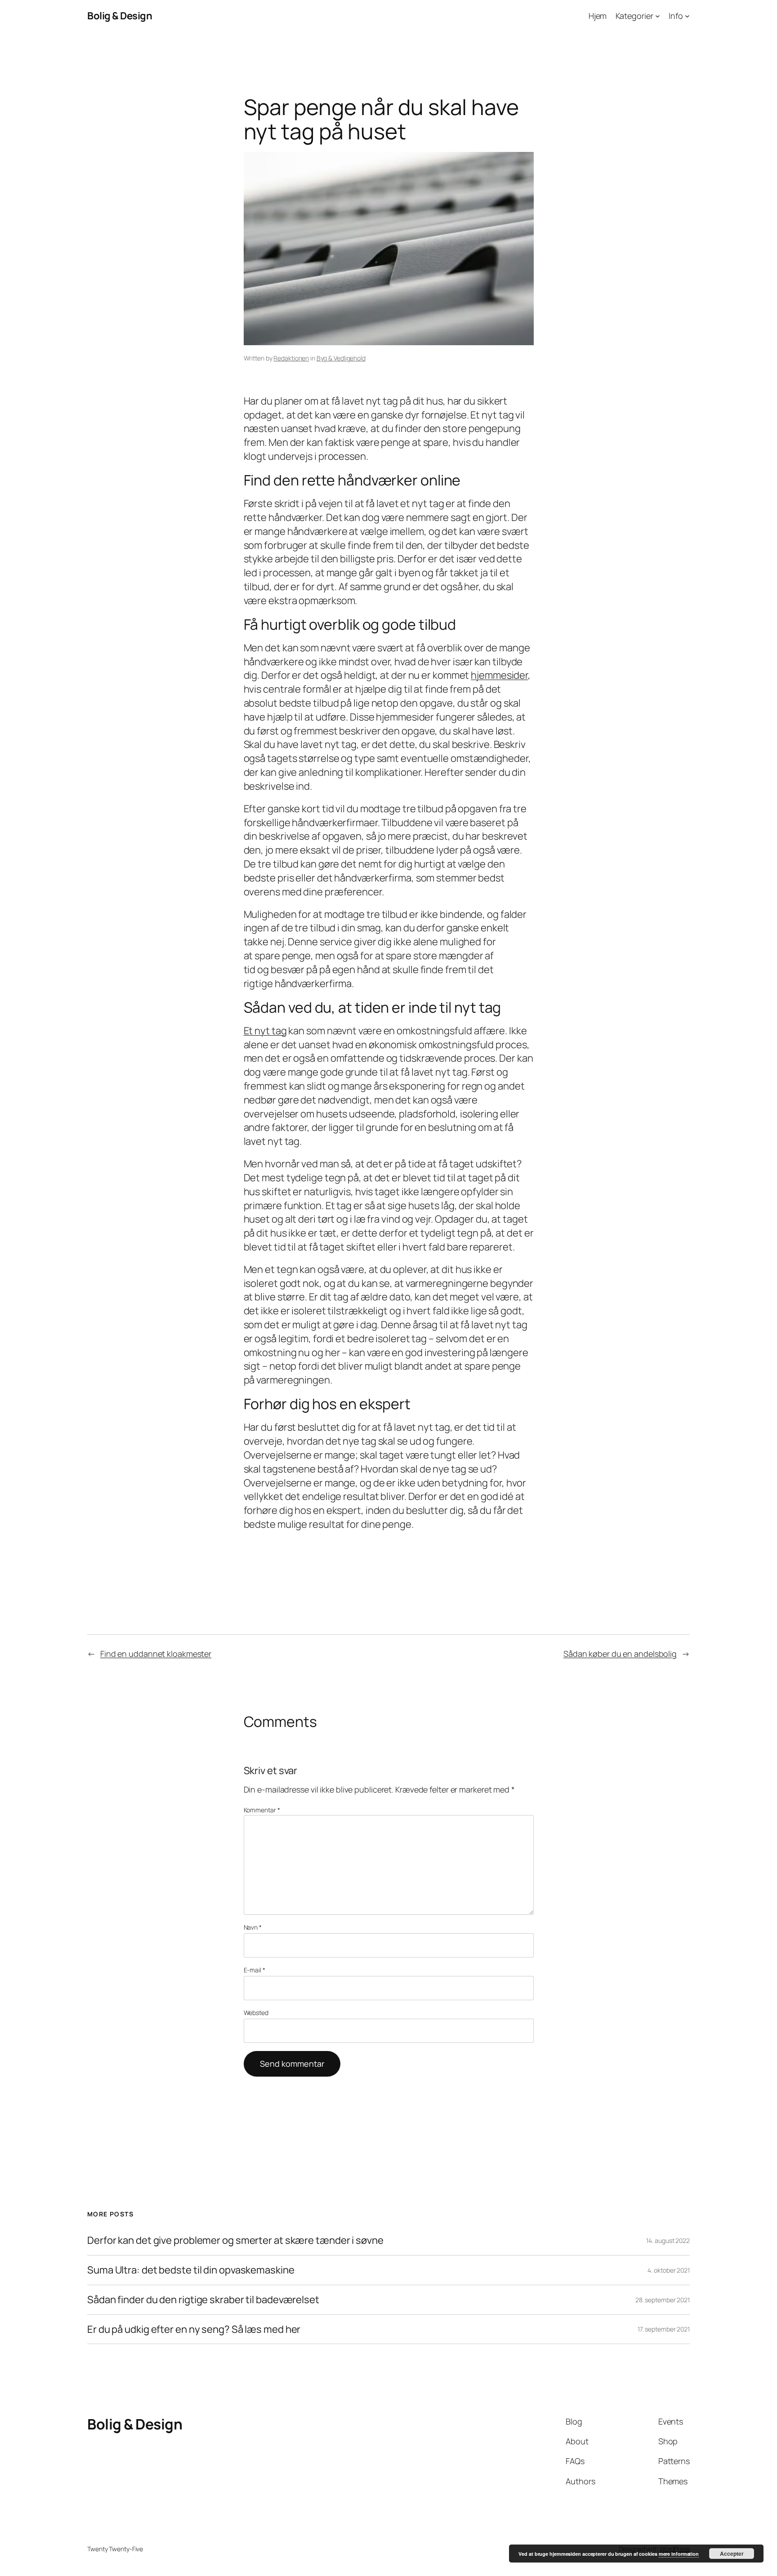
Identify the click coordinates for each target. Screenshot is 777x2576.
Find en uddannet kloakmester (156, 1654)
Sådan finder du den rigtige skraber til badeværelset (203, 2300)
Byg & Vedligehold (341, 358)
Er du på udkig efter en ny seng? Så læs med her (194, 2329)
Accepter (732, 2554)
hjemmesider (499, 675)
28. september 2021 (663, 2300)
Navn (253, 1927)
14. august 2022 (668, 2240)
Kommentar (262, 1810)
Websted (256, 2013)
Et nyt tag (265, 1031)
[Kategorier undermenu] (658, 16)
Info (676, 16)
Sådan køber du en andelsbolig (620, 1654)
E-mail (255, 1970)
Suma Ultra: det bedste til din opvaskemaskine (191, 2270)
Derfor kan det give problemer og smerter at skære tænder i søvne (235, 2240)
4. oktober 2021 (669, 2270)
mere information (679, 2554)
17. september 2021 (664, 2329)
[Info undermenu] (687, 16)
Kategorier (634, 16)
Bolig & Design (120, 16)
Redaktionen (291, 358)
